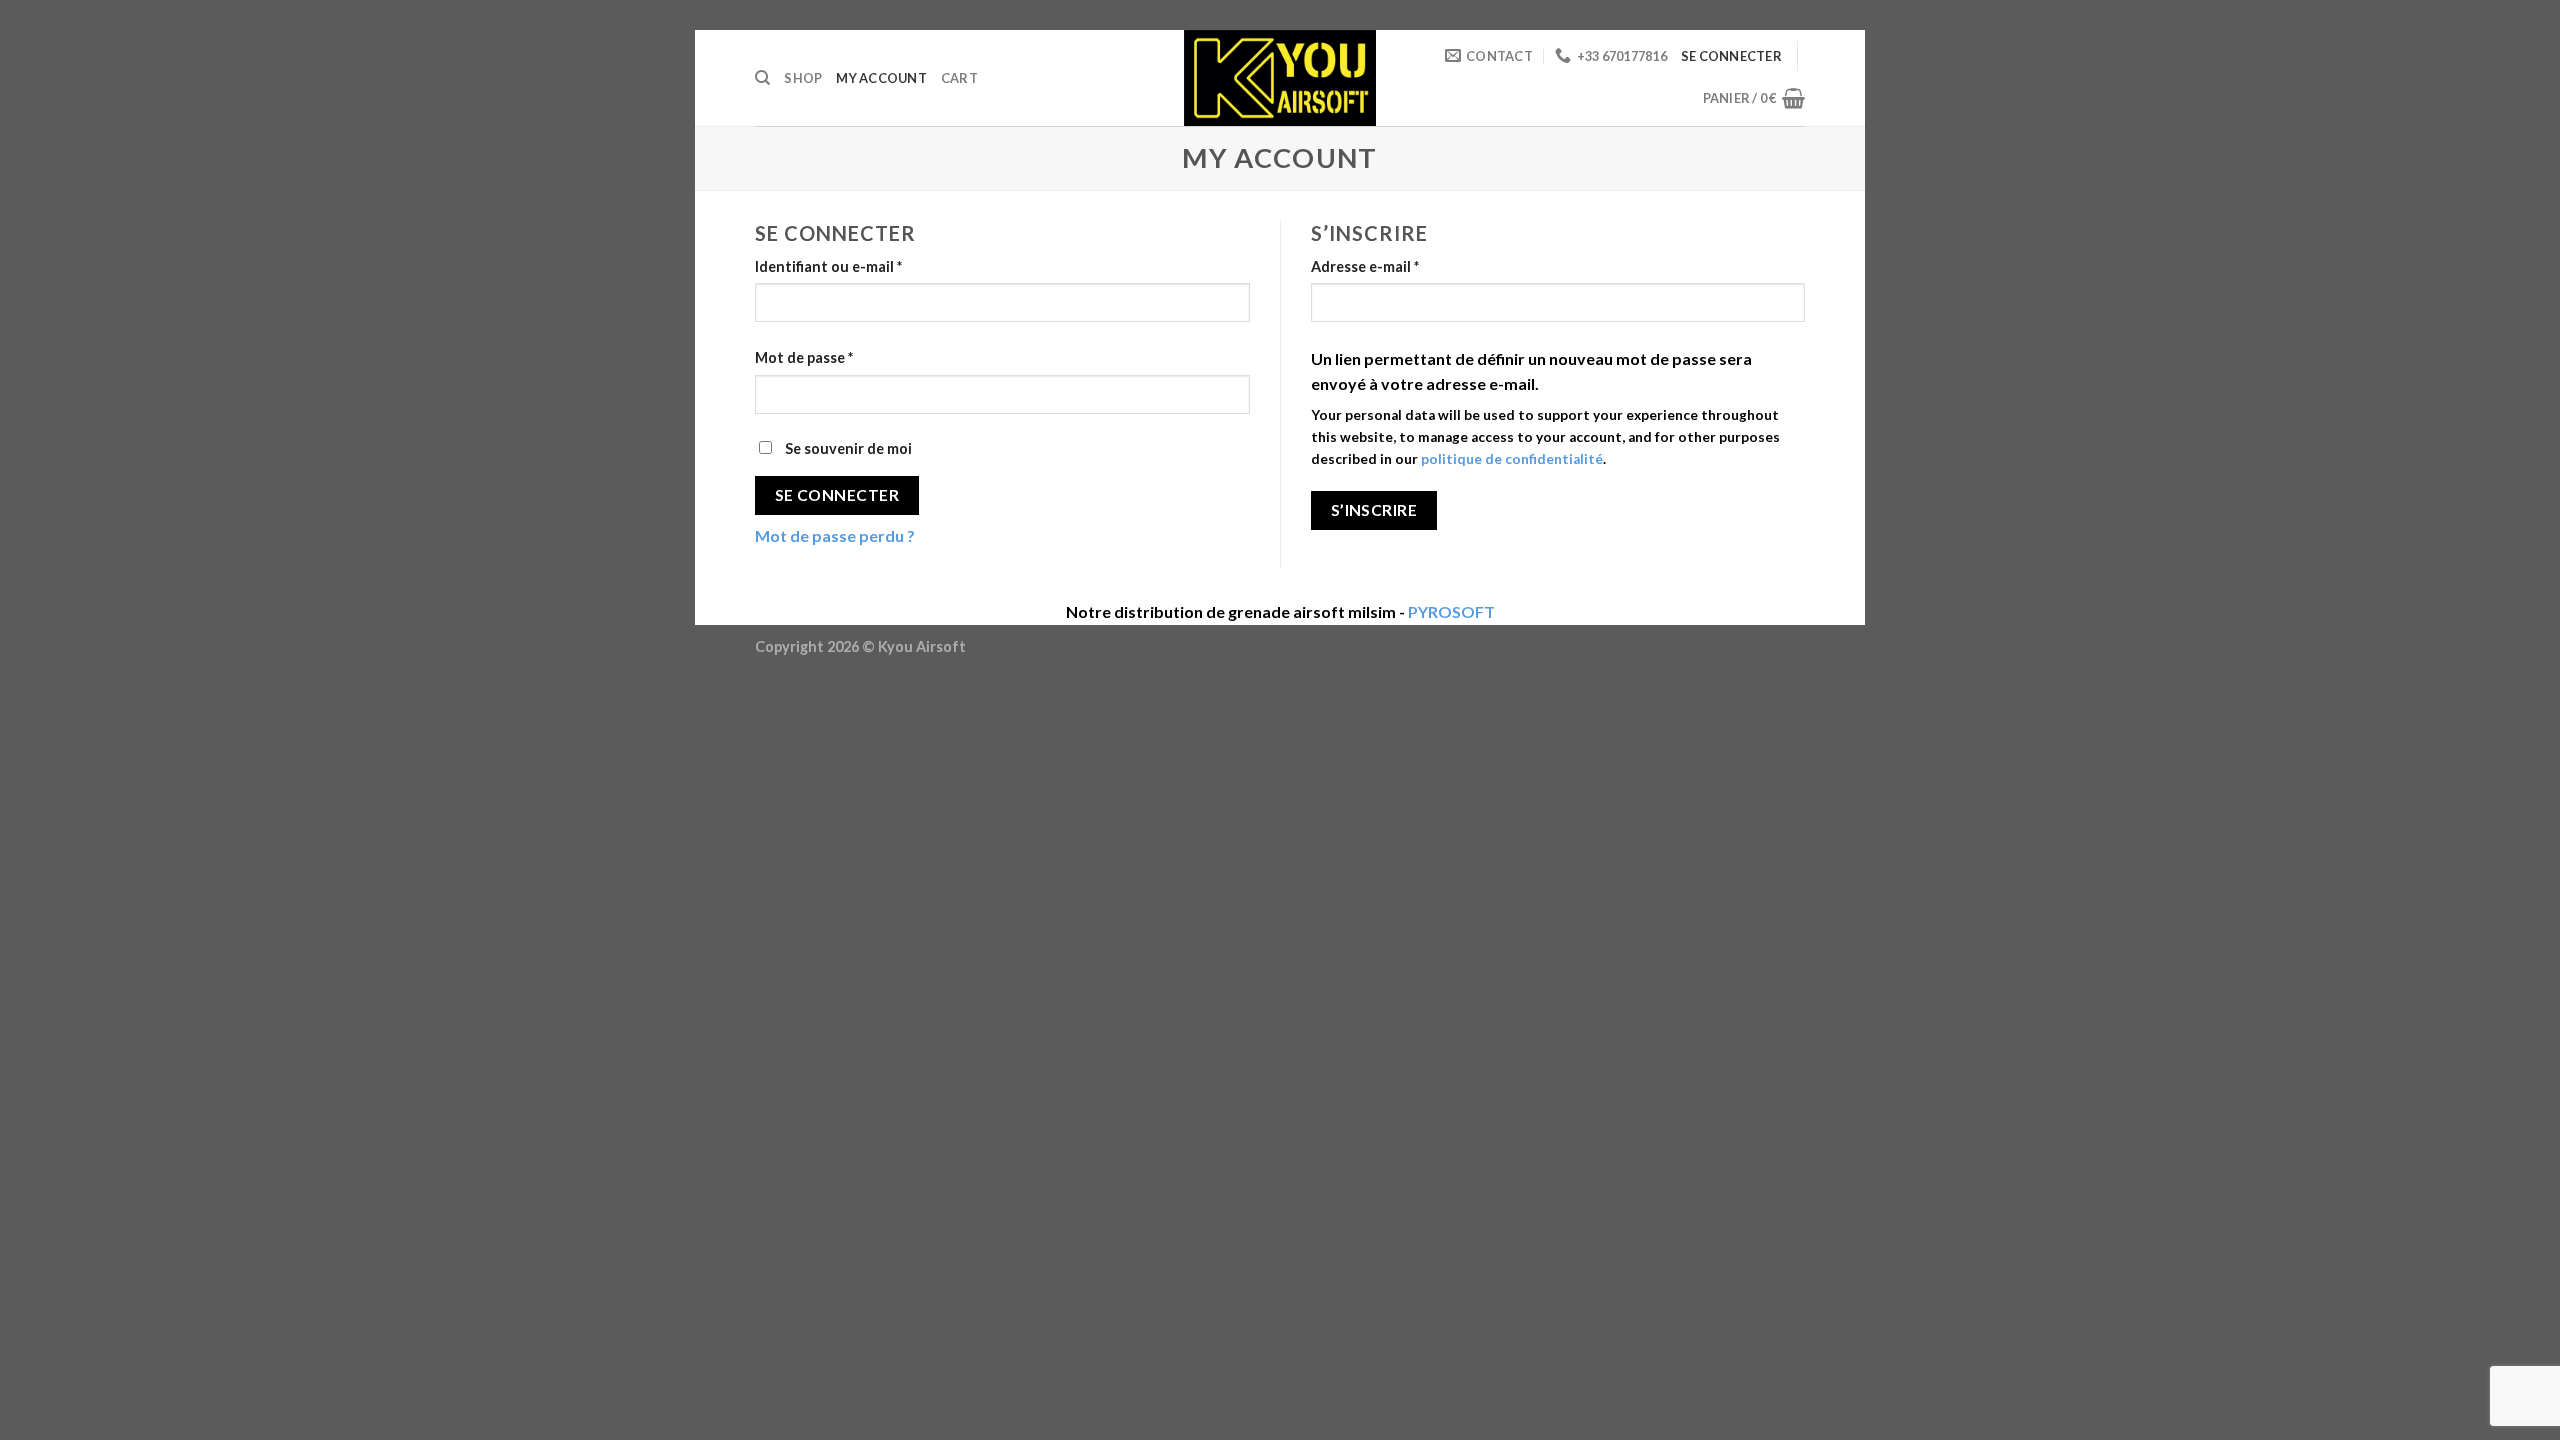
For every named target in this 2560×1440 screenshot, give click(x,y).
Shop (803, 78)
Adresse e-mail (1365, 266)
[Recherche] (762, 78)
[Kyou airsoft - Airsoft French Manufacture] (1280, 78)
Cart (959, 78)
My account (881, 78)
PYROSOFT (1451, 611)
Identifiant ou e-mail (828, 266)
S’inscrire (1374, 510)
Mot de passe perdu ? (835, 535)
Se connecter (837, 495)
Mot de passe (804, 357)
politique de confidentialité (1512, 459)
